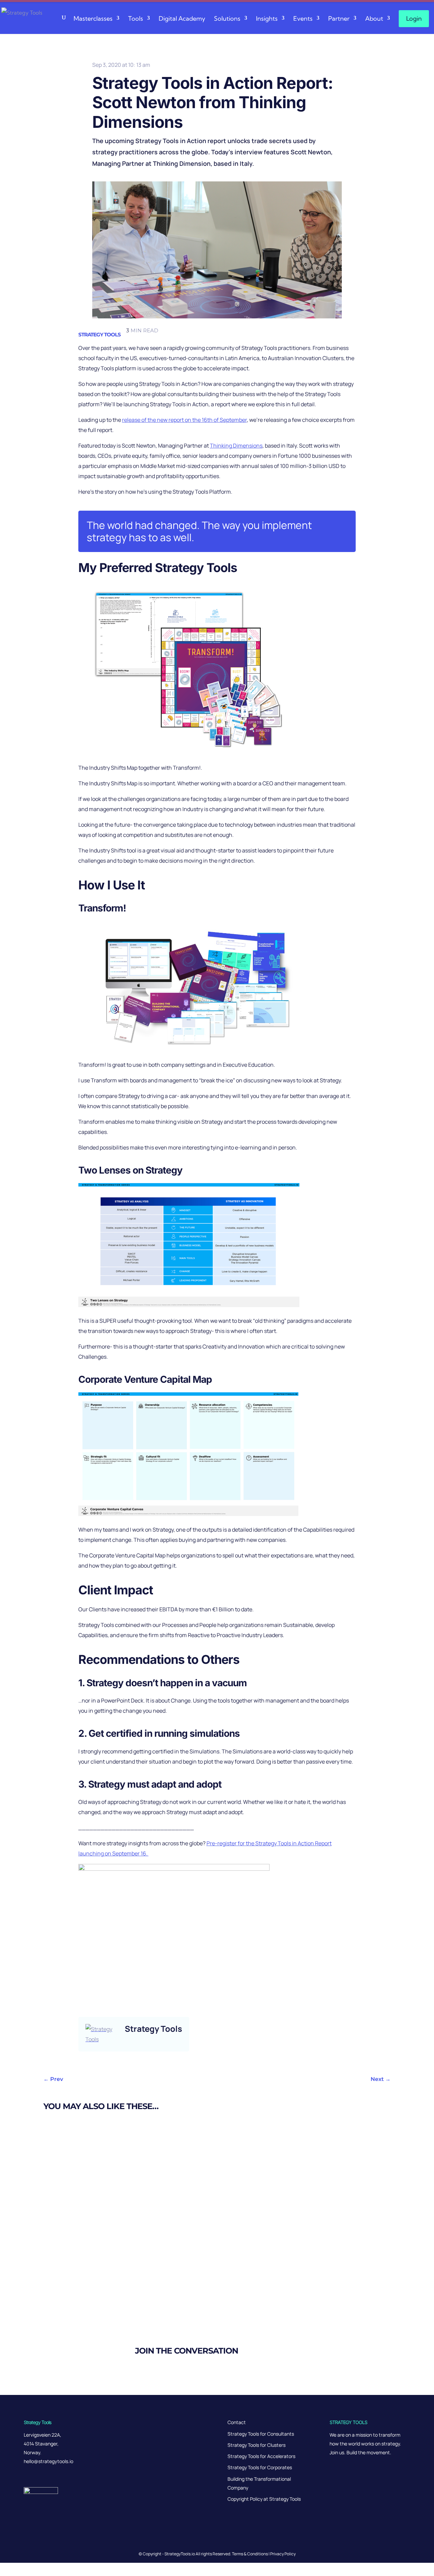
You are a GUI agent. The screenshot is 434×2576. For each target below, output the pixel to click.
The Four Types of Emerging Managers (94, 2145)
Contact (237, 2422)
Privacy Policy (283, 2554)
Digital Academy (182, 18)
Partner (339, 18)
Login (414, 18)
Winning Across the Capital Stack (87, 2281)
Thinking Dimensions (236, 446)
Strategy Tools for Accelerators (261, 2456)
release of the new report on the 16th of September (184, 420)
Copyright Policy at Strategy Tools (264, 2499)
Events (303, 18)
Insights (267, 18)
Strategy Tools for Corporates (260, 2467)
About (374, 18)
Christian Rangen (79, 2158)
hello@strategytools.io (48, 2461)
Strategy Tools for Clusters (257, 2445)
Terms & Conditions (250, 2554)
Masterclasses (93, 18)
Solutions (227, 18)
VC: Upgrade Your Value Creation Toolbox (98, 2213)
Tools (136, 18)
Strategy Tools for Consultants (261, 2434)
